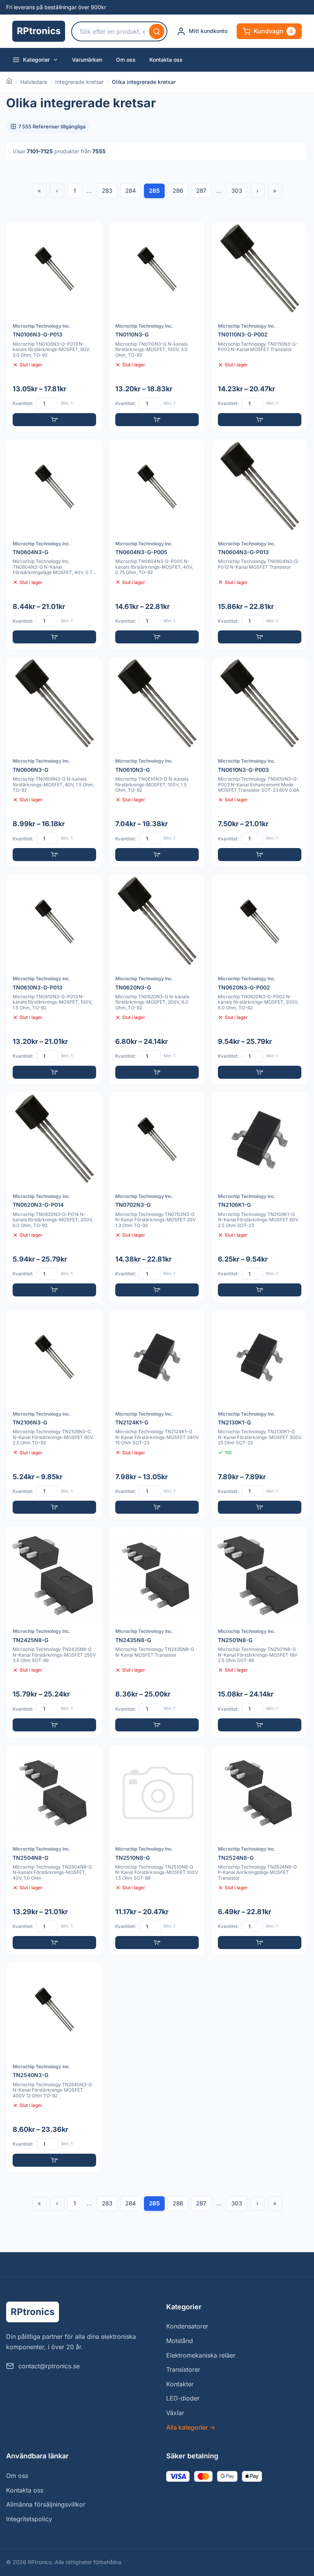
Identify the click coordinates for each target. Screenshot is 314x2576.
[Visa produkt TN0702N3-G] (157, 1197)
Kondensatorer (187, 2326)
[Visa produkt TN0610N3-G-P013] (54, 980)
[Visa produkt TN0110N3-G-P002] (260, 327)
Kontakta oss (166, 60)
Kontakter (180, 2384)
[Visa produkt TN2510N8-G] (157, 1850)
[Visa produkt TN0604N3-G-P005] (157, 545)
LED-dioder (183, 2398)
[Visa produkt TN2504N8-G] (54, 1850)
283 (107, 191)
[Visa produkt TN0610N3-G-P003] (260, 762)
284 (131, 191)
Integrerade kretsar (79, 82)
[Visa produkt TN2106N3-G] (54, 1415)
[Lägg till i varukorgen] (54, 420)
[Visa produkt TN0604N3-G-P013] (260, 545)
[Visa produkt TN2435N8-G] (157, 1632)
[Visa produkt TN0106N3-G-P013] (54, 327)
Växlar (175, 2413)
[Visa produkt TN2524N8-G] (260, 1850)
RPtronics (39, 31)
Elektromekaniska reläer (201, 2355)
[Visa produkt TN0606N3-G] (54, 762)
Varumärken (87, 60)
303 (237, 191)
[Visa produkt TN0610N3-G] (157, 762)
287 (201, 191)
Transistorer (183, 2369)
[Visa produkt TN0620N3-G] (157, 980)
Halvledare (34, 82)
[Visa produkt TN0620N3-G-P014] (54, 1197)
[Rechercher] (157, 31)
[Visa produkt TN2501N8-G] (260, 1632)
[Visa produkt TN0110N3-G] (157, 327)
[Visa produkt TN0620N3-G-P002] (260, 980)
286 (178, 191)
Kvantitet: (23, 403)
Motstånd (180, 2341)
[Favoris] (92, 232)
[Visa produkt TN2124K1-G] (157, 1415)
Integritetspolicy (29, 2519)
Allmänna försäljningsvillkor (46, 2504)
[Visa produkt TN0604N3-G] (54, 545)
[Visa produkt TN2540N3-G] (54, 2067)
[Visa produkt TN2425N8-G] (54, 1632)
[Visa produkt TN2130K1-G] (260, 1415)
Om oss (126, 60)
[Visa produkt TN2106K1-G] (260, 1197)
